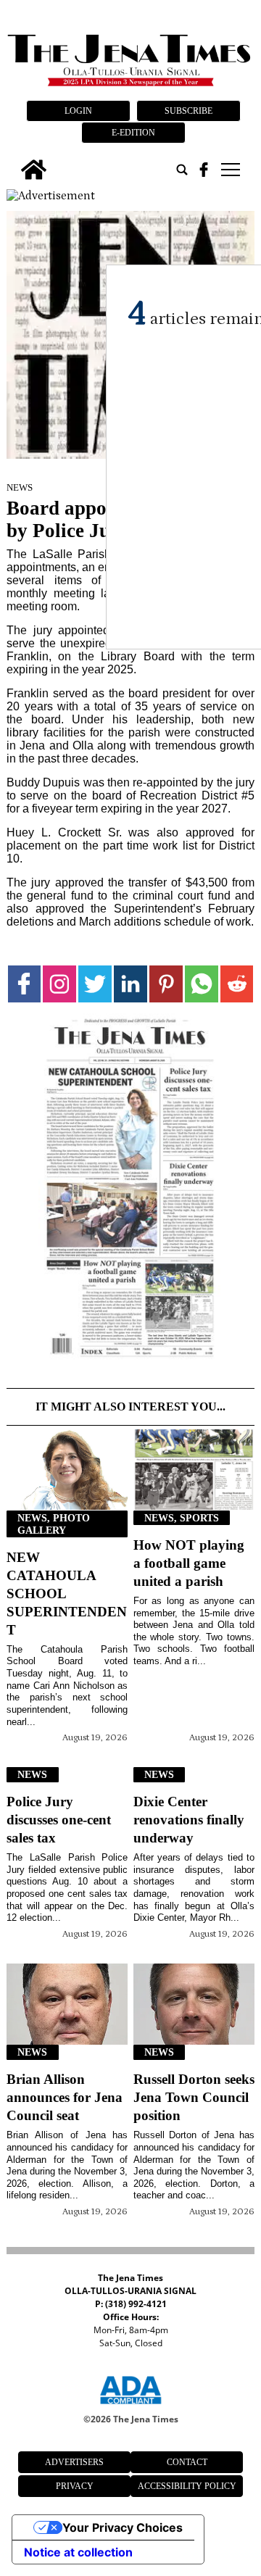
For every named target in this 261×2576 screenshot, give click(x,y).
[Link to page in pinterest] (166, 984)
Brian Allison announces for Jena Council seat (65, 2097)
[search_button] (182, 170)
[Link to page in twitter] (95, 984)
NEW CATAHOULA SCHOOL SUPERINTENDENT (67, 1594)
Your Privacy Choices (123, 2527)
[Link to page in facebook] (25, 984)
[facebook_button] (204, 170)
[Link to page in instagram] (59, 984)
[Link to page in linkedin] (130, 984)
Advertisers (74, 2462)
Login (78, 111)
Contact (187, 2462)
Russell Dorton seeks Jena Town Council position (194, 2097)
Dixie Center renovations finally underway (189, 1820)
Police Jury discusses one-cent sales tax (59, 1820)
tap (229, 170)
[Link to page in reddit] (237, 984)
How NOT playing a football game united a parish (189, 1563)
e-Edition (133, 133)
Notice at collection (78, 2552)
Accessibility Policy (187, 2486)
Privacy (75, 2486)
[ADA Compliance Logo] (130, 2406)
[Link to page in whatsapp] (202, 984)
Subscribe (188, 111)
